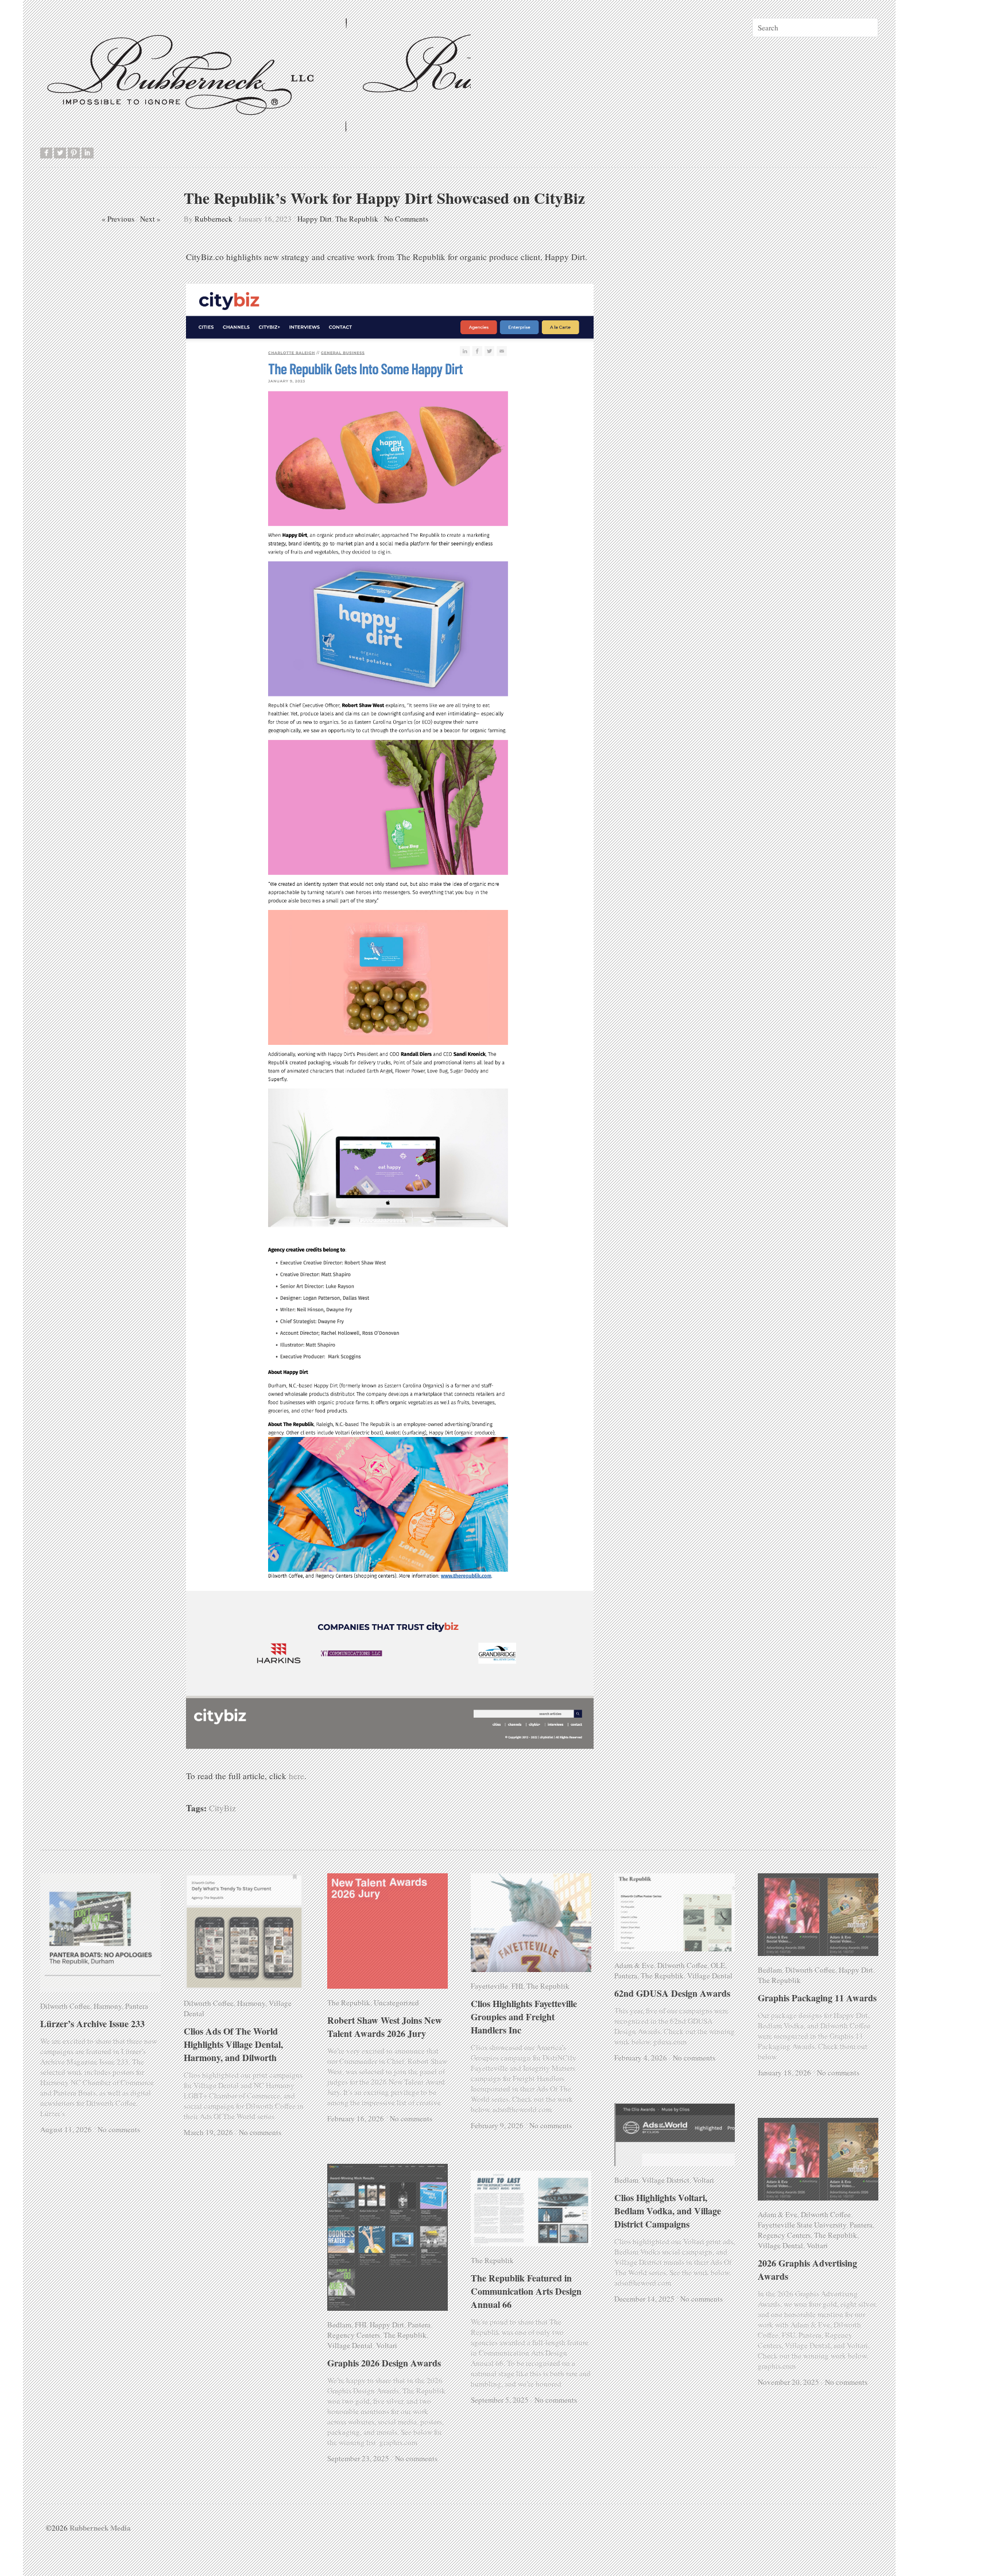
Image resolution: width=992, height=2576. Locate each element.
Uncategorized (396, 2002)
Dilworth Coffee (65, 2006)
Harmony (108, 2006)
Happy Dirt (315, 219)
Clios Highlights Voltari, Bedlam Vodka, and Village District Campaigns (677, 2211)
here (297, 1776)
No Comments (406, 219)
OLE (718, 1965)
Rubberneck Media (100, 2527)
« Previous (118, 219)
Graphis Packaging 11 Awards (817, 1998)
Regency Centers (784, 2235)
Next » (150, 219)
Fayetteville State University (802, 2225)
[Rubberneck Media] (257, 127)
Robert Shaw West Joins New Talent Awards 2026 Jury (385, 2027)
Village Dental (291, 2003)
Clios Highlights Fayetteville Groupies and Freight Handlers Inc (532, 2017)
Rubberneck (214, 219)
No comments (119, 2129)
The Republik (357, 219)
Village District (666, 2180)
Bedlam (770, 1970)
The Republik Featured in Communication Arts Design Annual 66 (526, 2291)
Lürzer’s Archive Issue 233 (92, 2023)
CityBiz (222, 1808)
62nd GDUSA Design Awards (672, 1993)
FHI (517, 1986)
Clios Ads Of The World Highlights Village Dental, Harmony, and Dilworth (233, 2034)
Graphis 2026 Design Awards (384, 2363)
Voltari (704, 2180)
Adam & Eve (634, 1965)
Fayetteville (489, 1986)
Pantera (137, 2006)
